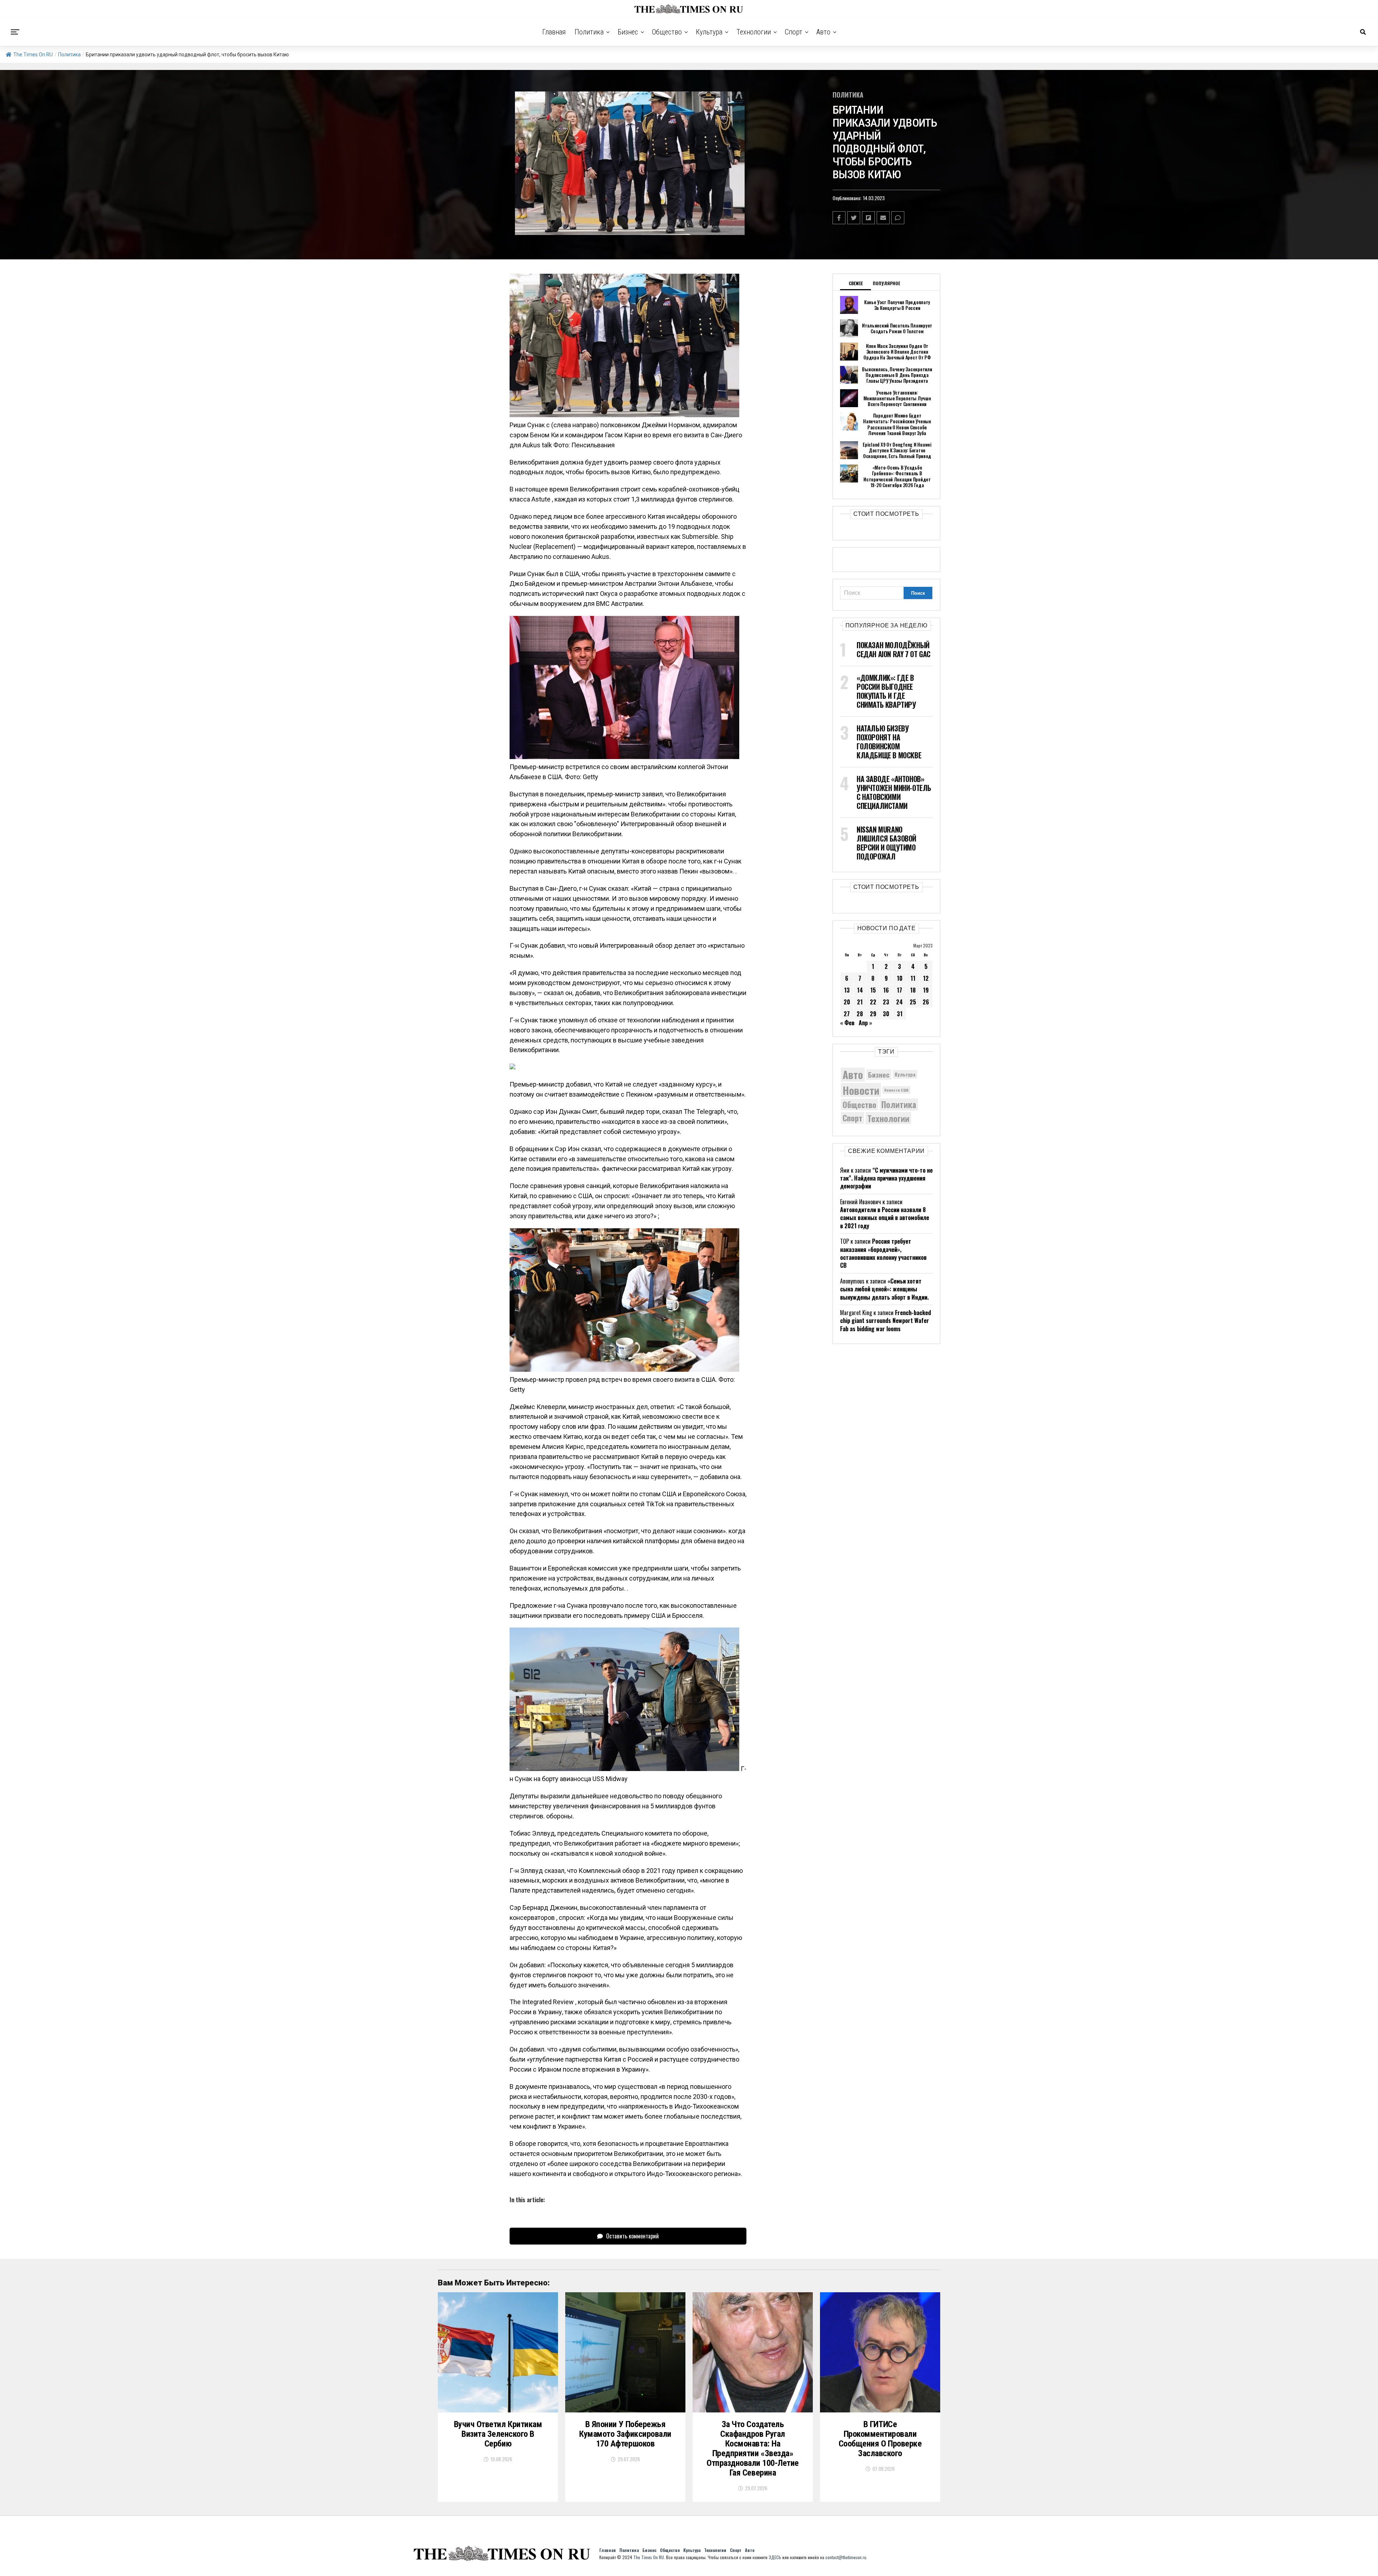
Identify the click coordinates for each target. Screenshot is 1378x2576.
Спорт (794, 32)
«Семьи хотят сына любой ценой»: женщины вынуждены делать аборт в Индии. (884, 1289)
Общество (667, 32)
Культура (709, 32)
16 (886, 990)
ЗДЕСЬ (775, 2557)
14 (860, 990)
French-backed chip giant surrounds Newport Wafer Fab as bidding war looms (885, 1321)
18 (913, 990)
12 (926, 978)
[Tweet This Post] (854, 218)
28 (860, 1014)
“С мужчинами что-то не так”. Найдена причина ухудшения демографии (886, 1178)
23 (886, 1002)
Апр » (865, 1023)
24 (899, 1002)
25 (913, 1002)
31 (900, 1014)
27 (847, 1014)
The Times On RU (33, 55)
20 (847, 1002)
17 (899, 990)
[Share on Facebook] (839, 218)
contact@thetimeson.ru (846, 2557)
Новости (861, 1090)
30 (886, 1014)
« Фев (847, 1023)
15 (873, 990)
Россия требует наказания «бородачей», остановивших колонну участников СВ (883, 1253)
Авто (823, 32)
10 (900, 978)
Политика (589, 32)
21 (860, 1002)
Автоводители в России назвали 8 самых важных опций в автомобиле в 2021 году (885, 1218)
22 (873, 1002)
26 (926, 1002)
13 (847, 990)
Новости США (896, 1090)
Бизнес (628, 32)
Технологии (754, 32)
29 (873, 1014)
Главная (554, 32)
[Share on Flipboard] (868, 218)
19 (926, 990)
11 (913, 978)
